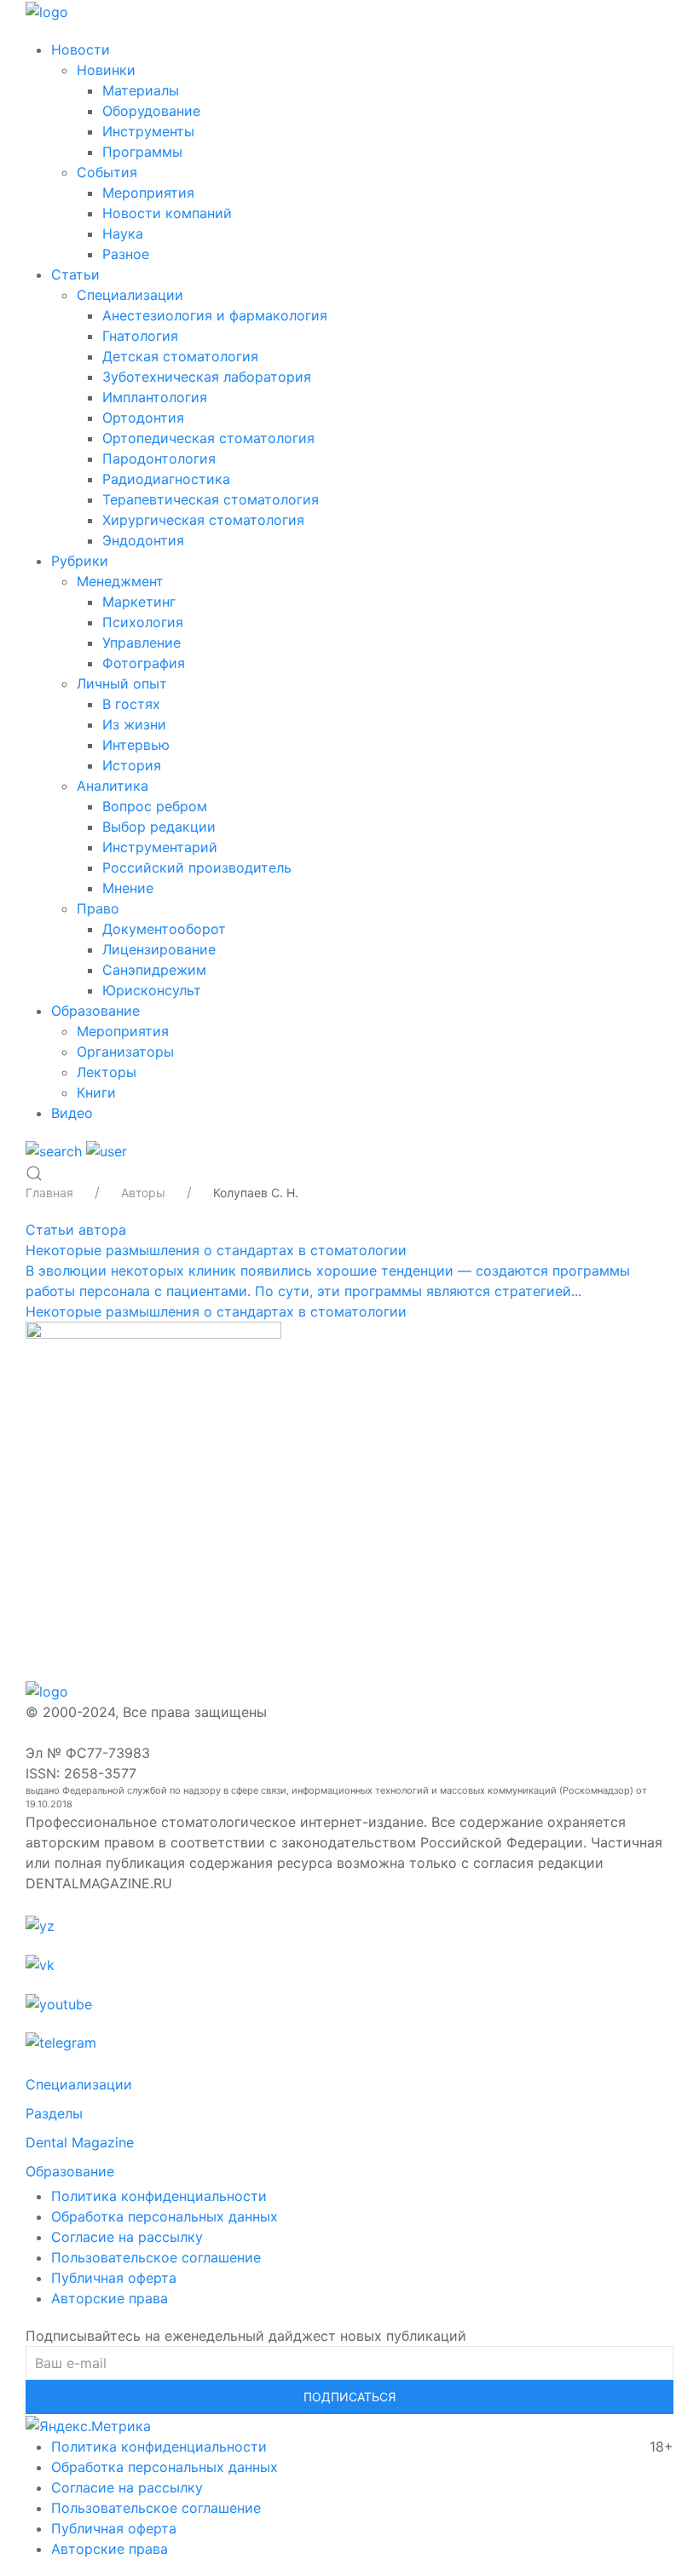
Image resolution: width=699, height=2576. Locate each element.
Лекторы (107, 1072)
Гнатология (140, 336)
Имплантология (155, 397)
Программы (142, 152)
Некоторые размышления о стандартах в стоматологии (216, 1250)
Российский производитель (197, 867)
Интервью (136, 745)
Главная (49, 1193)
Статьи (75, 274)
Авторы (143, 1193)
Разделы (54, 2113)
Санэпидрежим (154, 970)
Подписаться (349, 2397)
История (132, 765)
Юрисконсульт (152, 990)
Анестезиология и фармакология (215, 315)
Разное (126, 254)
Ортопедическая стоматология (208, 438)
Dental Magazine (80, 2142)
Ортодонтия (143, 418)
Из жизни (134, 724)
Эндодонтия (143, 540)
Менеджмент (120, 581)
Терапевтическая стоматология (211, 499)
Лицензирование (159, 949)
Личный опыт (122, 683)
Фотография (144, 663)
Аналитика (113, 786)
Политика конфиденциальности (159, 2196)
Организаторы (125, 1052)
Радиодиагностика (166, 479)
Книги (96, 1092)
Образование (95, 1011)
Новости (81, 49)
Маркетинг (139, 602)
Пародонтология (159, 458)
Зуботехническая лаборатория (207, 377)
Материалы (141, 90)
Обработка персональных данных (165, 2216)
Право (98, 908)
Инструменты (148, 131)
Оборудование (151, 111)
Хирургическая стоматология (203, 520)
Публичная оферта (114, 2278)
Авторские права (110, 2298)
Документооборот (164, 929)
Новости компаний (167, 213)
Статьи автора (76, 1230)
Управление (142, 643)
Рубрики (80, 561)
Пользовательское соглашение (156, 2257)
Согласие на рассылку (127, 2237)
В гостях (131, 704)
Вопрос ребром (155, 806)
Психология (143, 622)
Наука (123, 233)
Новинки (106, 70)
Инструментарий (160, 847)
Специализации (130, 295)
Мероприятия (148, 193)
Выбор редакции (159, 827)
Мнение (128, 888)
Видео (72, 1113)
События (107, 172)
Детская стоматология (180, 356)
